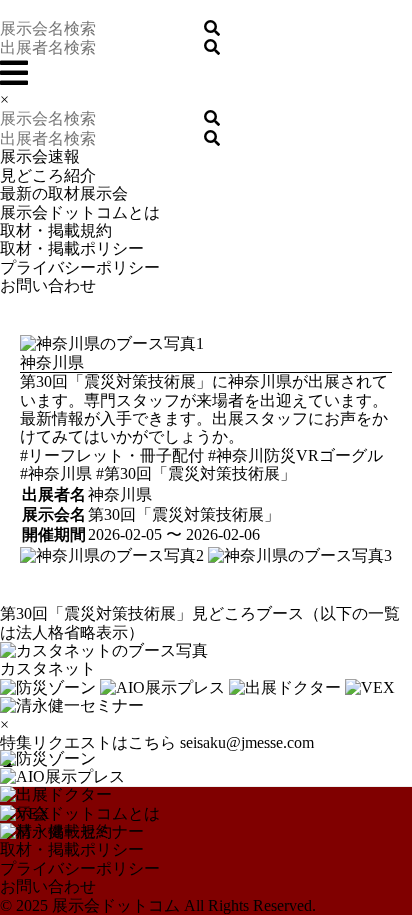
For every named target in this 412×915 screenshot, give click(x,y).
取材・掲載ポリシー (72, 248)
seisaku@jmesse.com (247, 742)
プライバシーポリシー (80, 267)
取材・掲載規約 (56, 230)
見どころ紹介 (48, 175)
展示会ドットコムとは (80, 212)
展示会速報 (40, 156)
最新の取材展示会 (64, 193)
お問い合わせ (48, 285)
